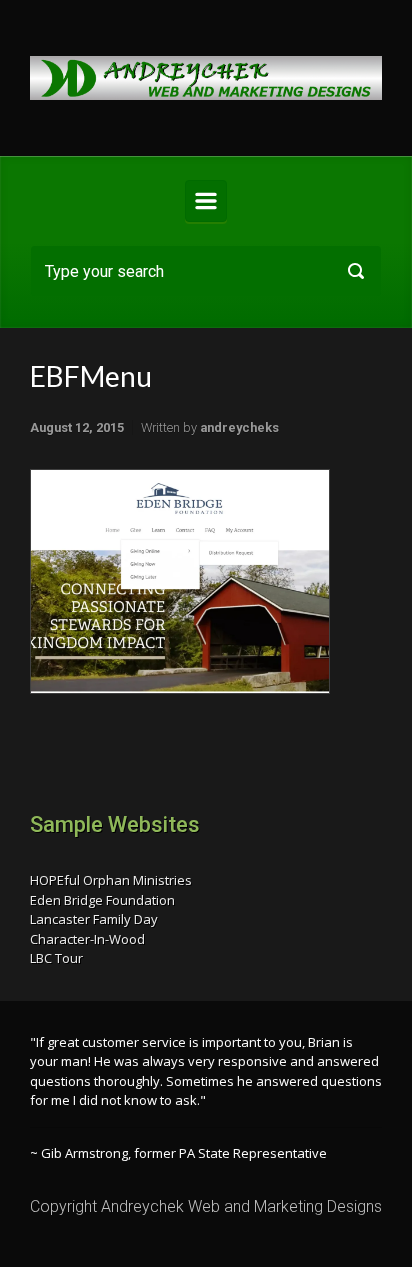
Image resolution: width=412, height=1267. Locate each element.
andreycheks (239, 427)
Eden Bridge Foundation (102, 900)
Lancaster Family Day (94, 919)
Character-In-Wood (87, 939)
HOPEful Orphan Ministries (111, 880)
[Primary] (206, 201)
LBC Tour (56, 958)
